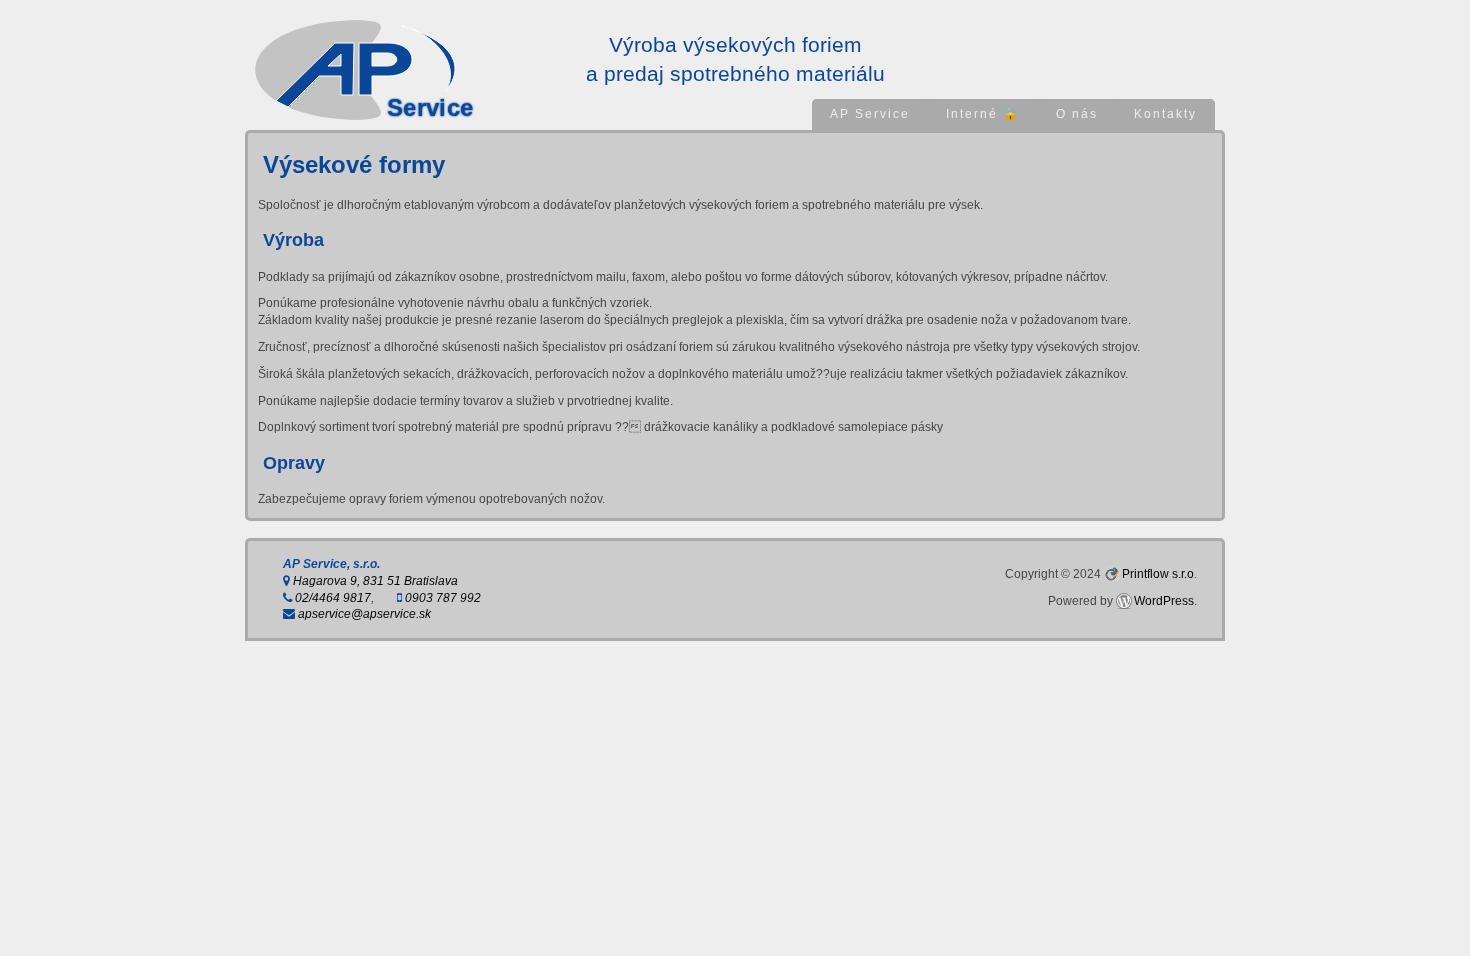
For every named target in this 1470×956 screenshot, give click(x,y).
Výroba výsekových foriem (735, 44)
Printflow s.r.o (1158, 574)
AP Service (870, 114)
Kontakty (1165, 114)
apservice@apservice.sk (363, 614)
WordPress (1164, 601)
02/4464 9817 (331, 598)
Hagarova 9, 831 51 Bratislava (374, 581)
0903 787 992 (441, 598)
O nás (1077, 114)
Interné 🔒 (983, 114)
